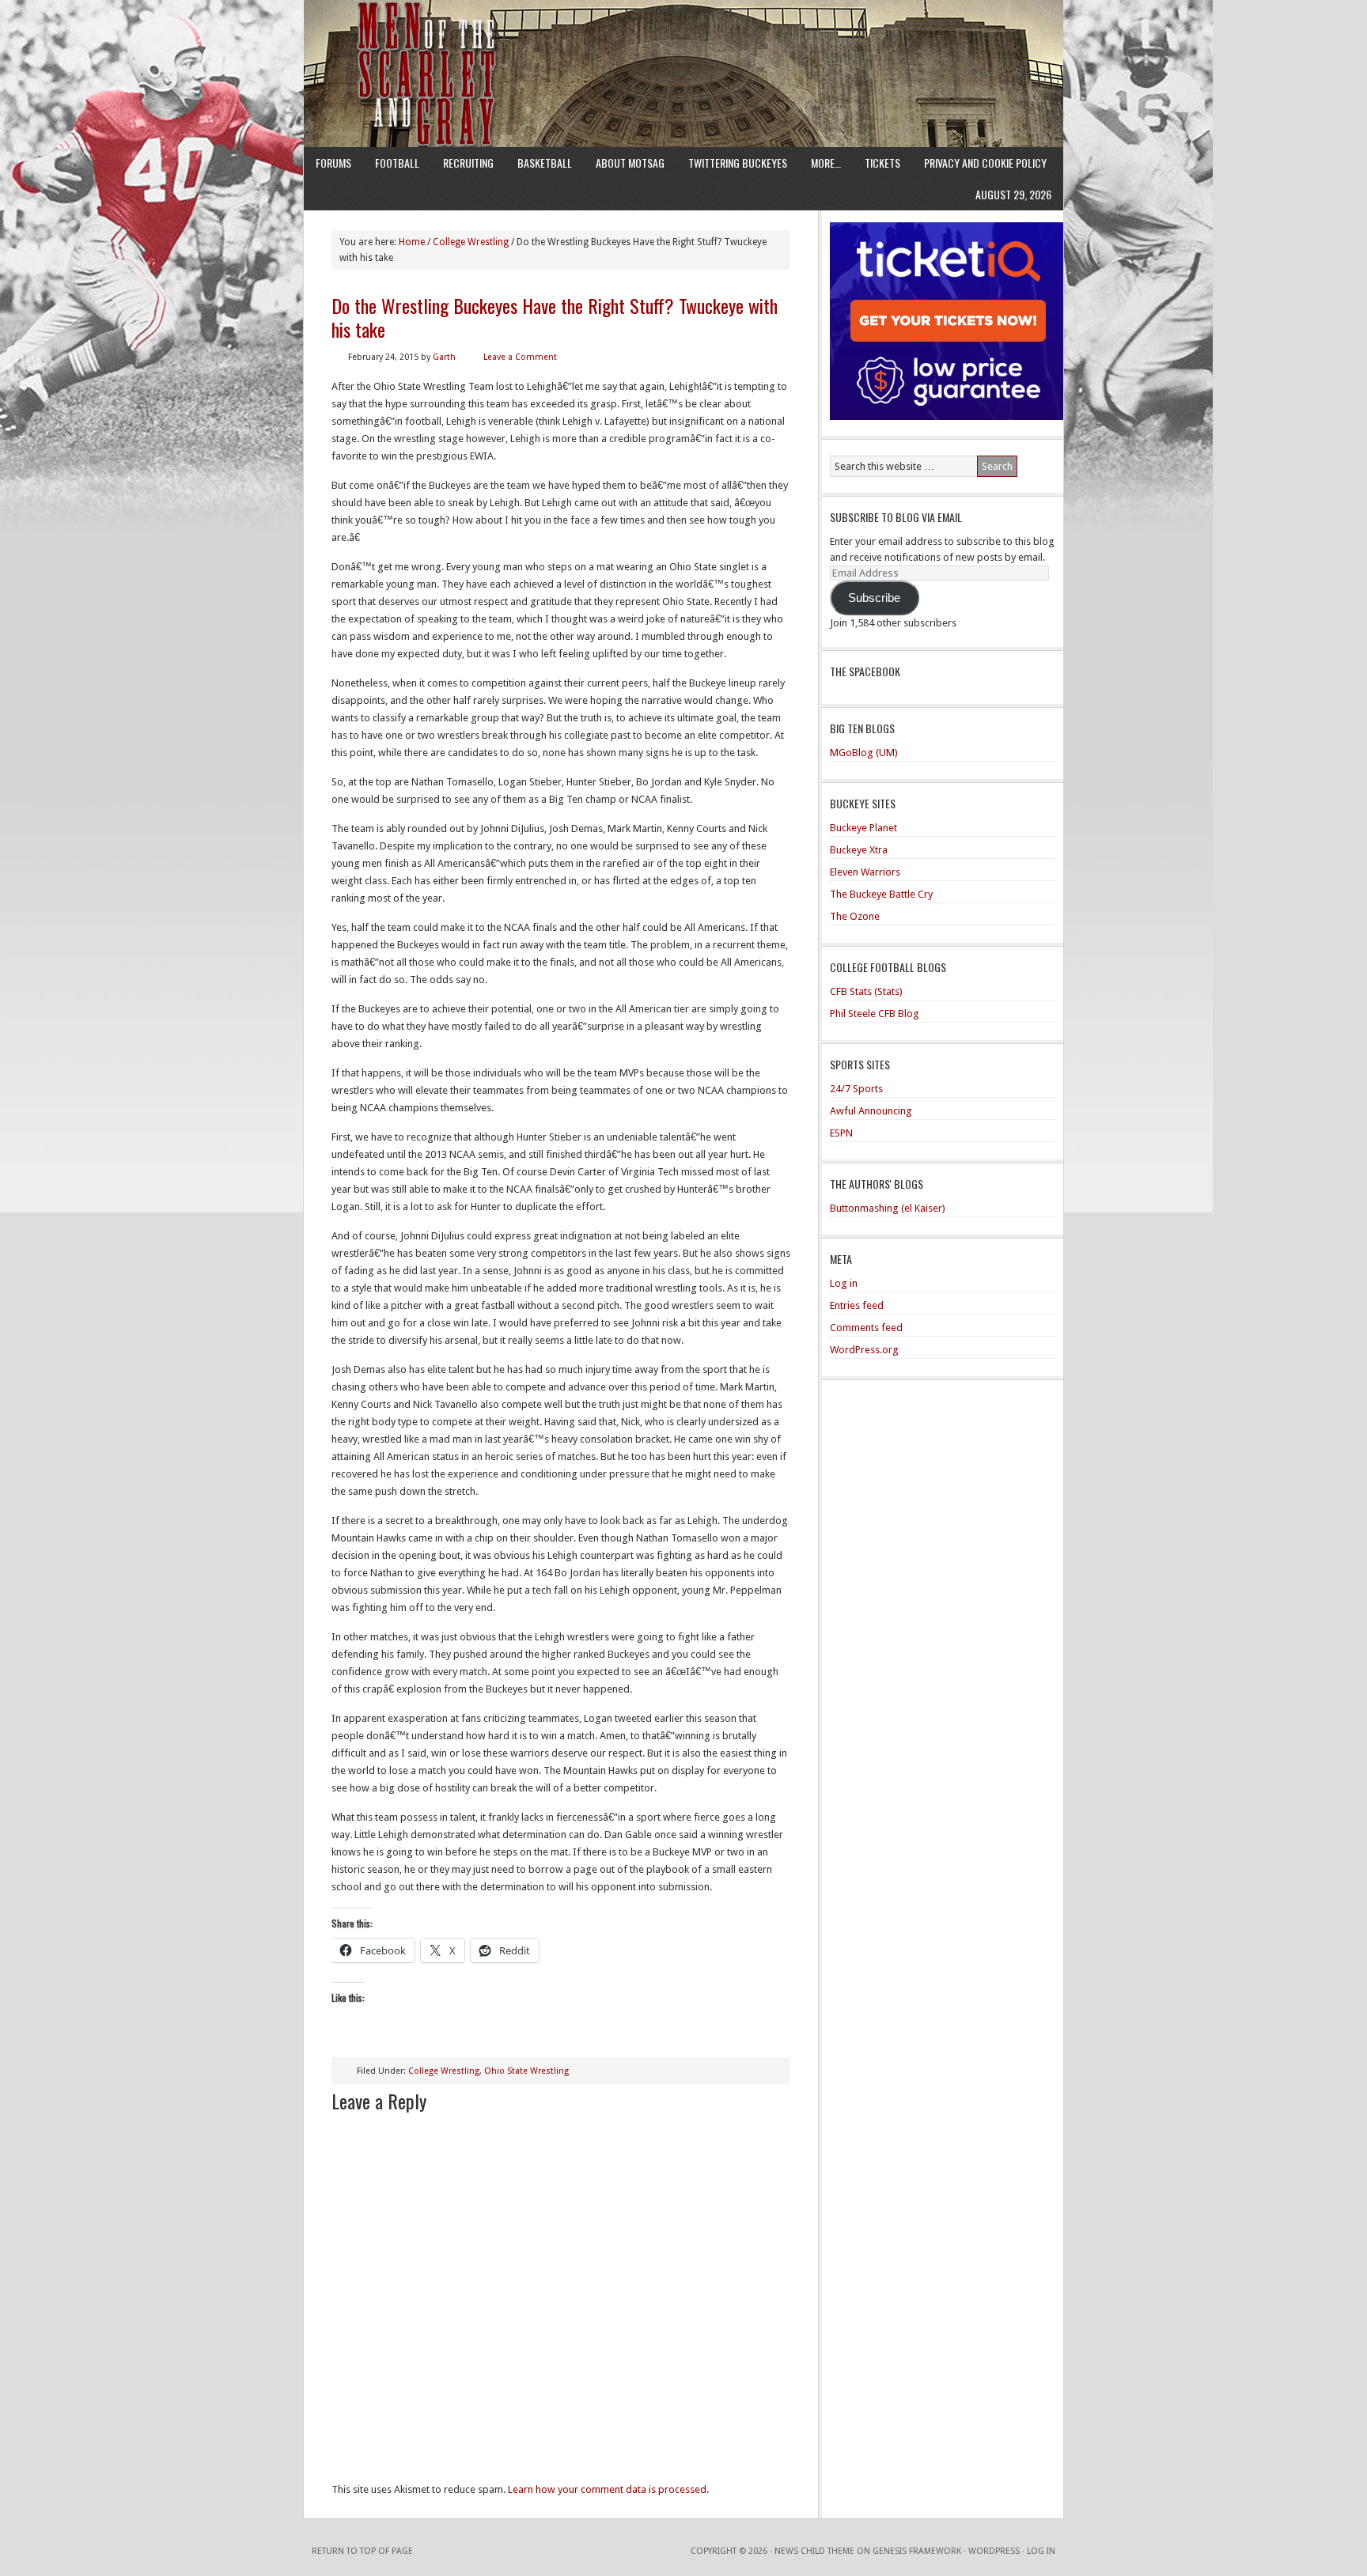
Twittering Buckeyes (738, 163)
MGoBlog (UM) (864, 753)
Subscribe (874, 598)
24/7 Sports (856, 1089)
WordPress (994, 2551)
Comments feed (866, 1328)
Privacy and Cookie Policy (985, 163)
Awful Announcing (871, 1111)
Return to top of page (362, 2551)
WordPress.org (864, 1350)
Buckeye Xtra (859, 850)
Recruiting (468, 163)
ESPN (841, 1133)
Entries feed (857, 1305)
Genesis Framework (917, 2551)
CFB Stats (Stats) (866, 991)
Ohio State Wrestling (526, 2071)
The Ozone (855, 916)
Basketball (545, 163)
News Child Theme (814, 2551)
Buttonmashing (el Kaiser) (888, 1208)
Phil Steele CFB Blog (875, 1014)
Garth (444, 357)
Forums (333, 163)
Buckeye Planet (863, 828)
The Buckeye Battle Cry (881, 894)
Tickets (882, 163)
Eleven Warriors (865, 872)
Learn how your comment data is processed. (608, 2489)
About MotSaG (630, 163)
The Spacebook (865, 671)
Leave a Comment (520, 357)
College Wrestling (444, 2071)
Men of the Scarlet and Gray (683, 44)
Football (397, 163)
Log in (844, 1283)
